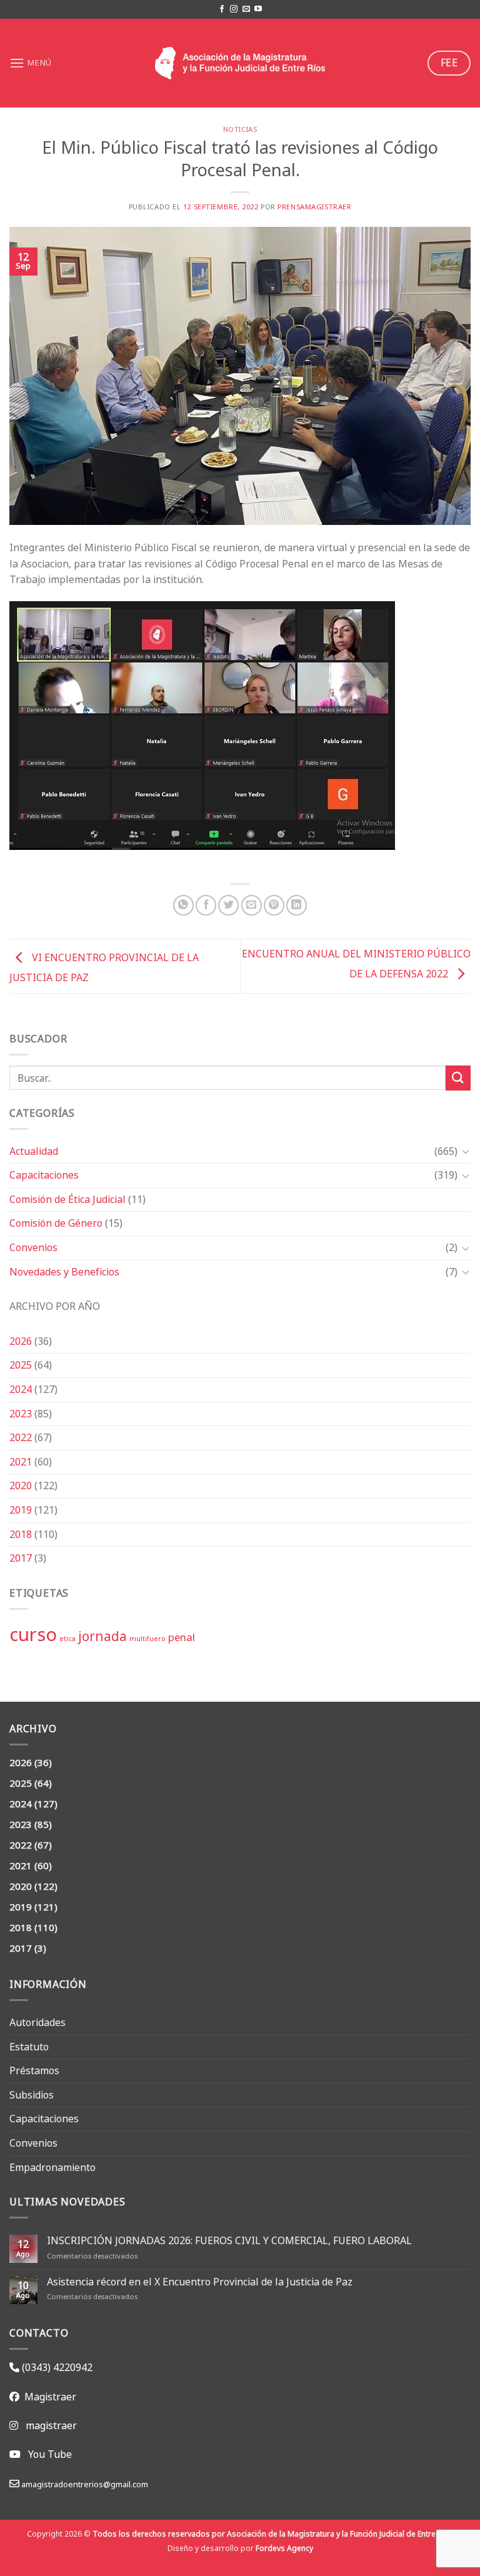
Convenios (33, 1247)
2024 (21, 1389)
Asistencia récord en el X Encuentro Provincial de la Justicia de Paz (200, 2282)
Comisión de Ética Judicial (67, 1199)
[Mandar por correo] (252, 905)
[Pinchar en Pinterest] (274, 905)
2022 (21, 1437)
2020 (21, 1485)
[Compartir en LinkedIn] (297, 905)
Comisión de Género (56, 1223)
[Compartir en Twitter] (228, 905)
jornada (102, 1636)
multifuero (147, 1639)
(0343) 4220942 (56, 2367)
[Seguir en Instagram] (234, 9)
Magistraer (48, 2397)
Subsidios (32, 2095)
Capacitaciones (44, 1175)
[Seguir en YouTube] (258, 9)
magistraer (51, 2425)
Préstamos (34, 2070)
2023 (21, 1414)
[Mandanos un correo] (246, 9)
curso (33, 1634)
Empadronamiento (52, 2167)
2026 (21, 1341)
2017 (21, 1558)
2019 (21, 1510)
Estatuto (29, 2047)
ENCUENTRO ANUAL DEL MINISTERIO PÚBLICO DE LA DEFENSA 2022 (356, 963)
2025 (21, 1365)
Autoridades (37, 2022)
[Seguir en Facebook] (222, 9)
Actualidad (34, 1151)
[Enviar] (458, 1078)
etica (67, 1639)
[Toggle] (466, 1151)
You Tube (50, 2454)
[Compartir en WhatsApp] (183, 905)
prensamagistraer (314, 207)
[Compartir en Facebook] (206, 905)
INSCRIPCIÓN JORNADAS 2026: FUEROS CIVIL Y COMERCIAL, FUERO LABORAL (229, 2241)
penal (182, 1637)
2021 (21, 1462)
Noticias (240, 129)
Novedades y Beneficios (64, 1272)
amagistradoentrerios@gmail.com (84, 2484)
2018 (21, 1534)
